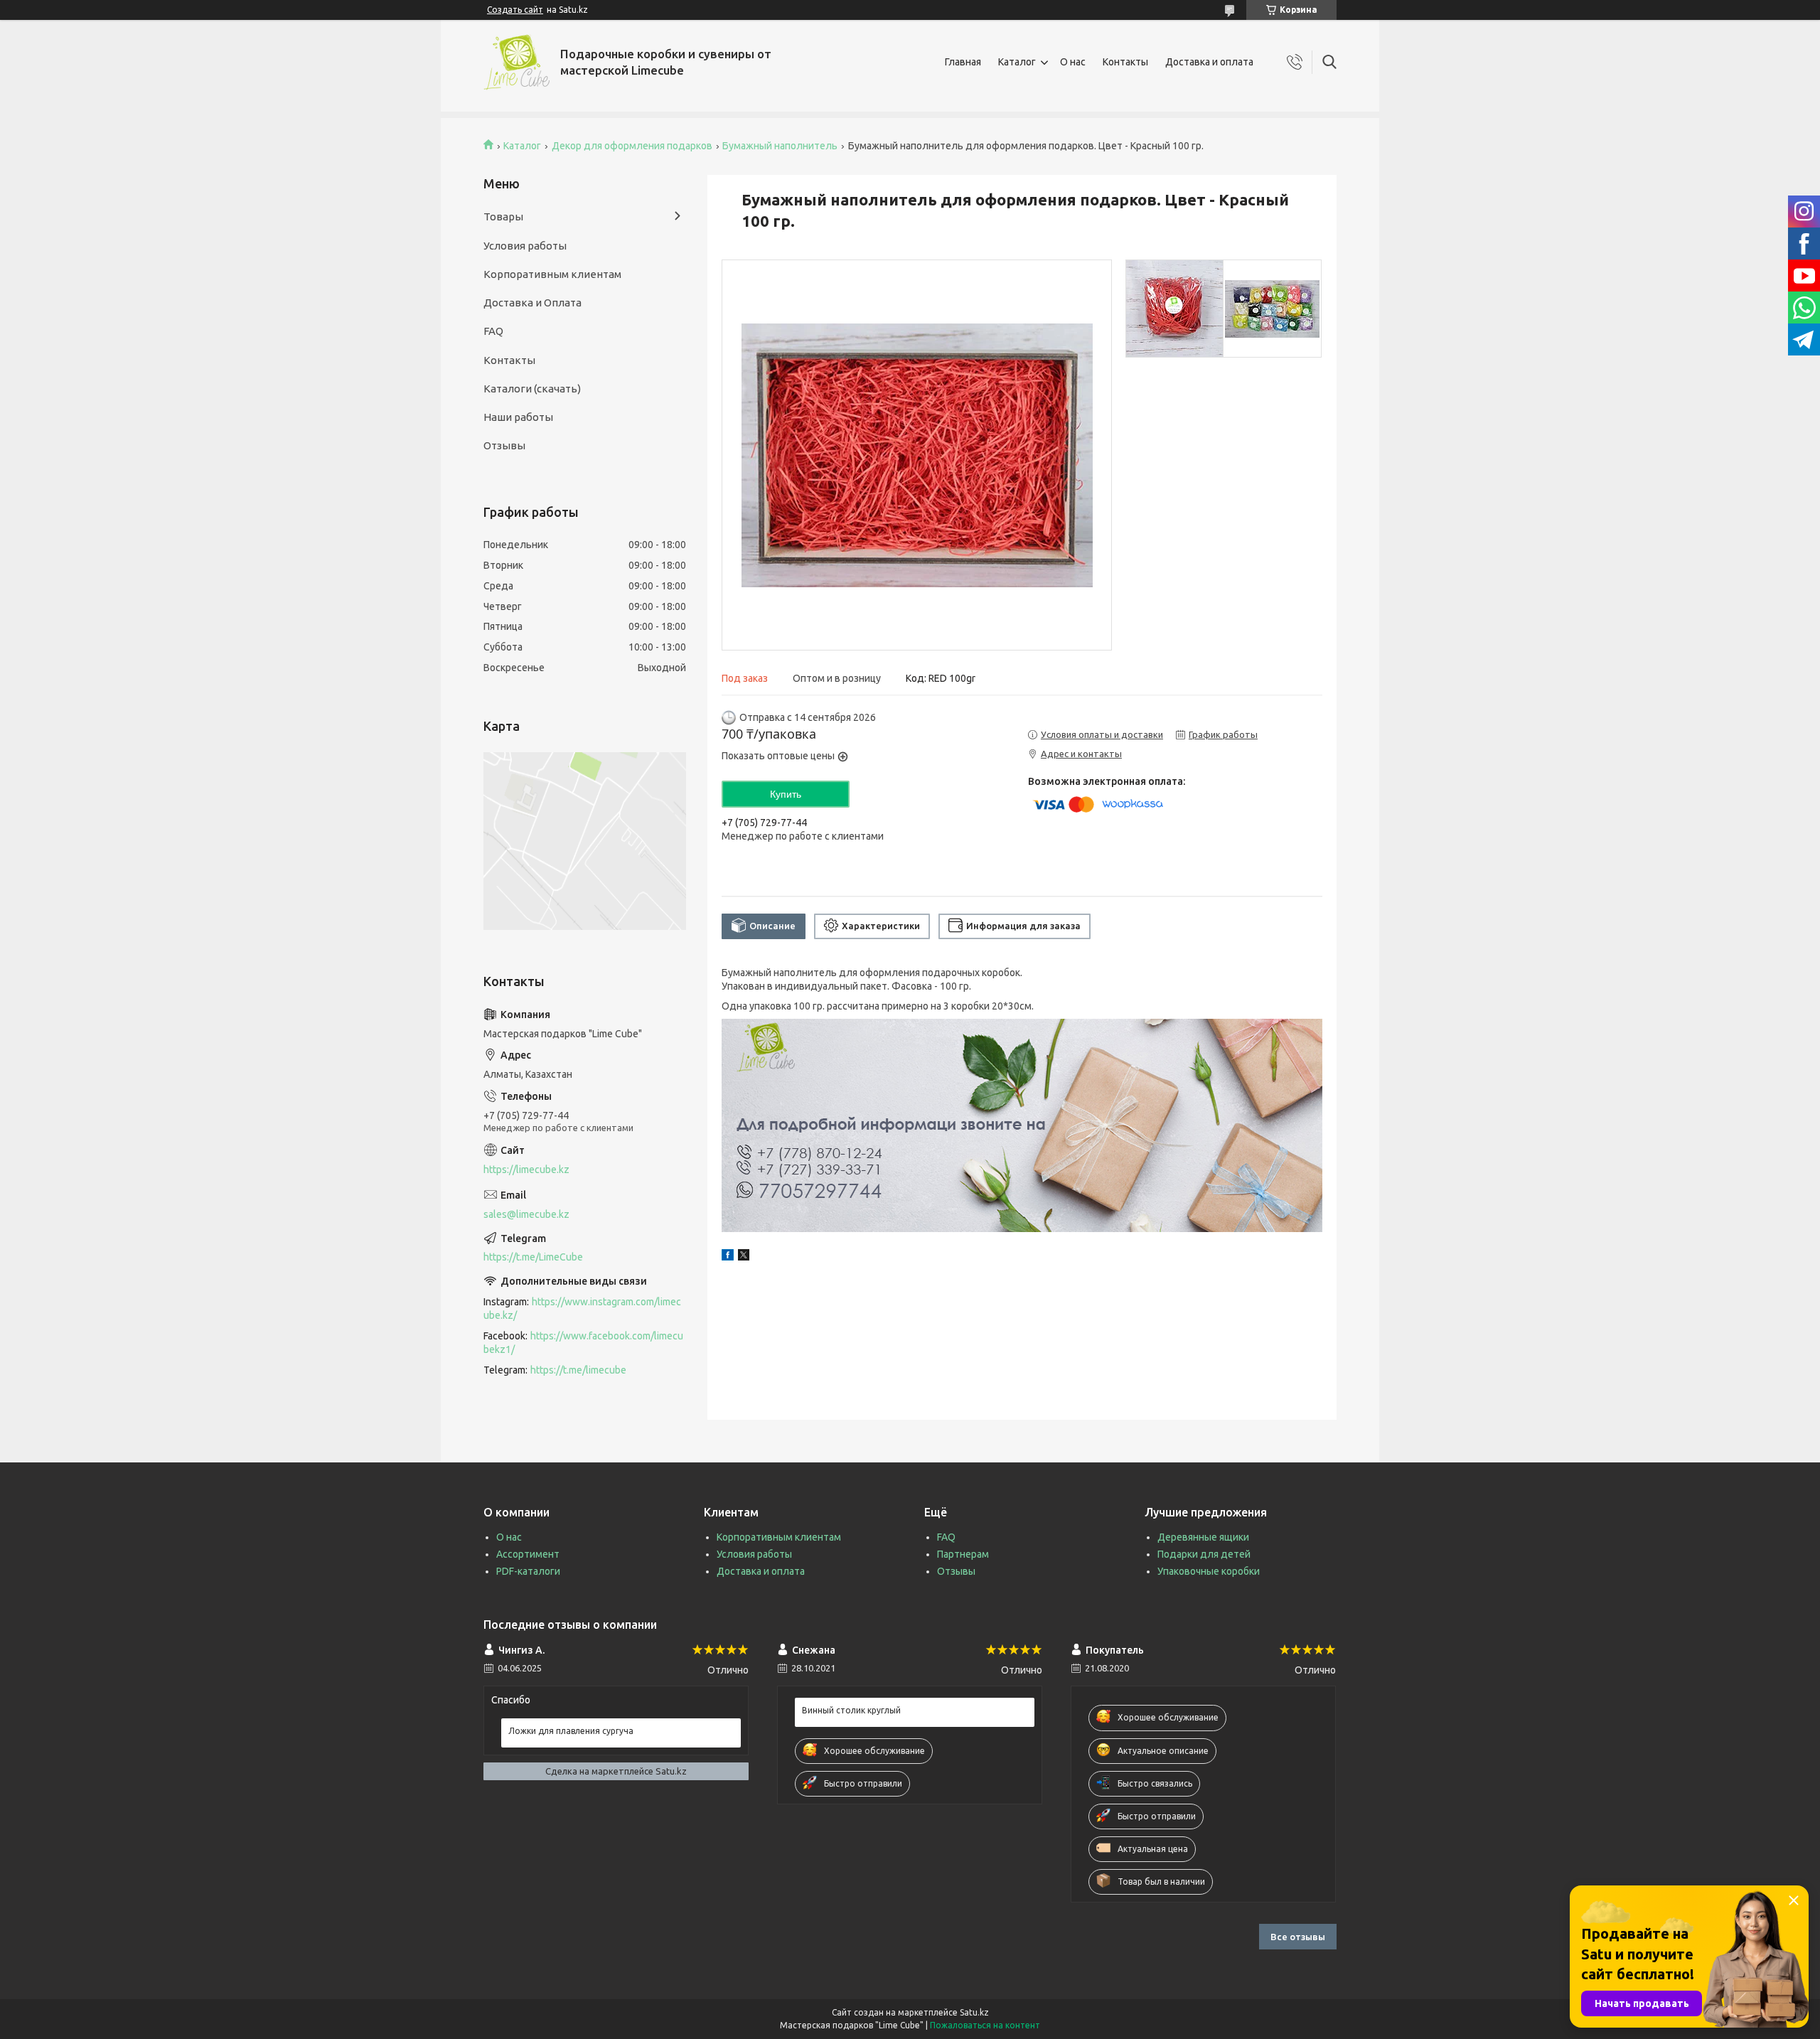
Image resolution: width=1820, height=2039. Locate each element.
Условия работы (525, 246)
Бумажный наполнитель (780, 146)
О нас (1073, 62)
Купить (786, 794)
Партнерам (963, 1554)
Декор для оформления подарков (632, 146)
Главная (963, 62)
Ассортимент (528, 1554)
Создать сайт (515, 10)
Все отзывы (1298, 1937)
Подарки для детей (1204, 1554)
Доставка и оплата (1209, 62)
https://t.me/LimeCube (533, 1257)
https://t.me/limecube (578, 1370)
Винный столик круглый (851, 1710)
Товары (503, 216)
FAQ (493, 331)
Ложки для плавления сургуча (571, 1731)
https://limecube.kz (526, 1170)
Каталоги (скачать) (532, 389)
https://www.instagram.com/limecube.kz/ (582, 1309)
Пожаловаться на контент (985, 2025)
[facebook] (728, 1257)
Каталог (1017, 62)
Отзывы (504, 445)
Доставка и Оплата (532, 303)
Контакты (1125, 62)
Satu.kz (974, 2012)
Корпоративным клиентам (552, 274)
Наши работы (518, 417)
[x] (744, 1257)
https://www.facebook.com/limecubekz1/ (583, 1343)
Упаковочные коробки (1209, 1571)
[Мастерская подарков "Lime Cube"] (516, 62)
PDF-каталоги (528, 1571)
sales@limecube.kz (526, 1214)
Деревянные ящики (1203, 1537)
